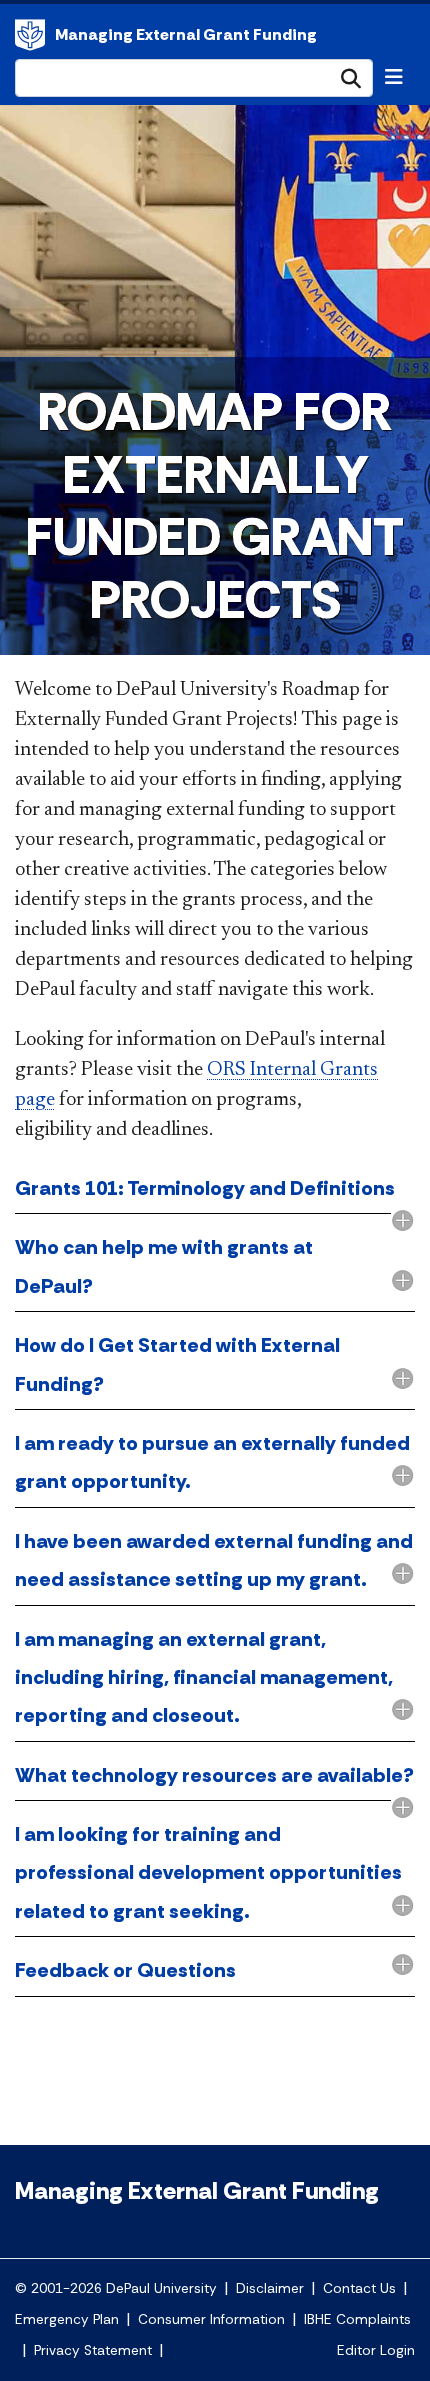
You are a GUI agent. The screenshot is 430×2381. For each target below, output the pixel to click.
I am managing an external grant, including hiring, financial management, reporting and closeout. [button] (204, 1677)
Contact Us (359, 2288)
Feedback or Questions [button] (125, 1970)
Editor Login (376, 2350)
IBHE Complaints (357, 2319)
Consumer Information (211, 2319)
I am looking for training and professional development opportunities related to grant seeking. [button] (208, 1872)
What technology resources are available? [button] (214, 1775)
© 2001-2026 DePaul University (116, 2288)
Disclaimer (270, 2288)
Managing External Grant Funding (186, 34)
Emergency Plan (67, 2319)
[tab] (215, 1189)
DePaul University (30, 35)
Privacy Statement (93, 2350)
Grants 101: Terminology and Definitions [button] (205, 1188)
